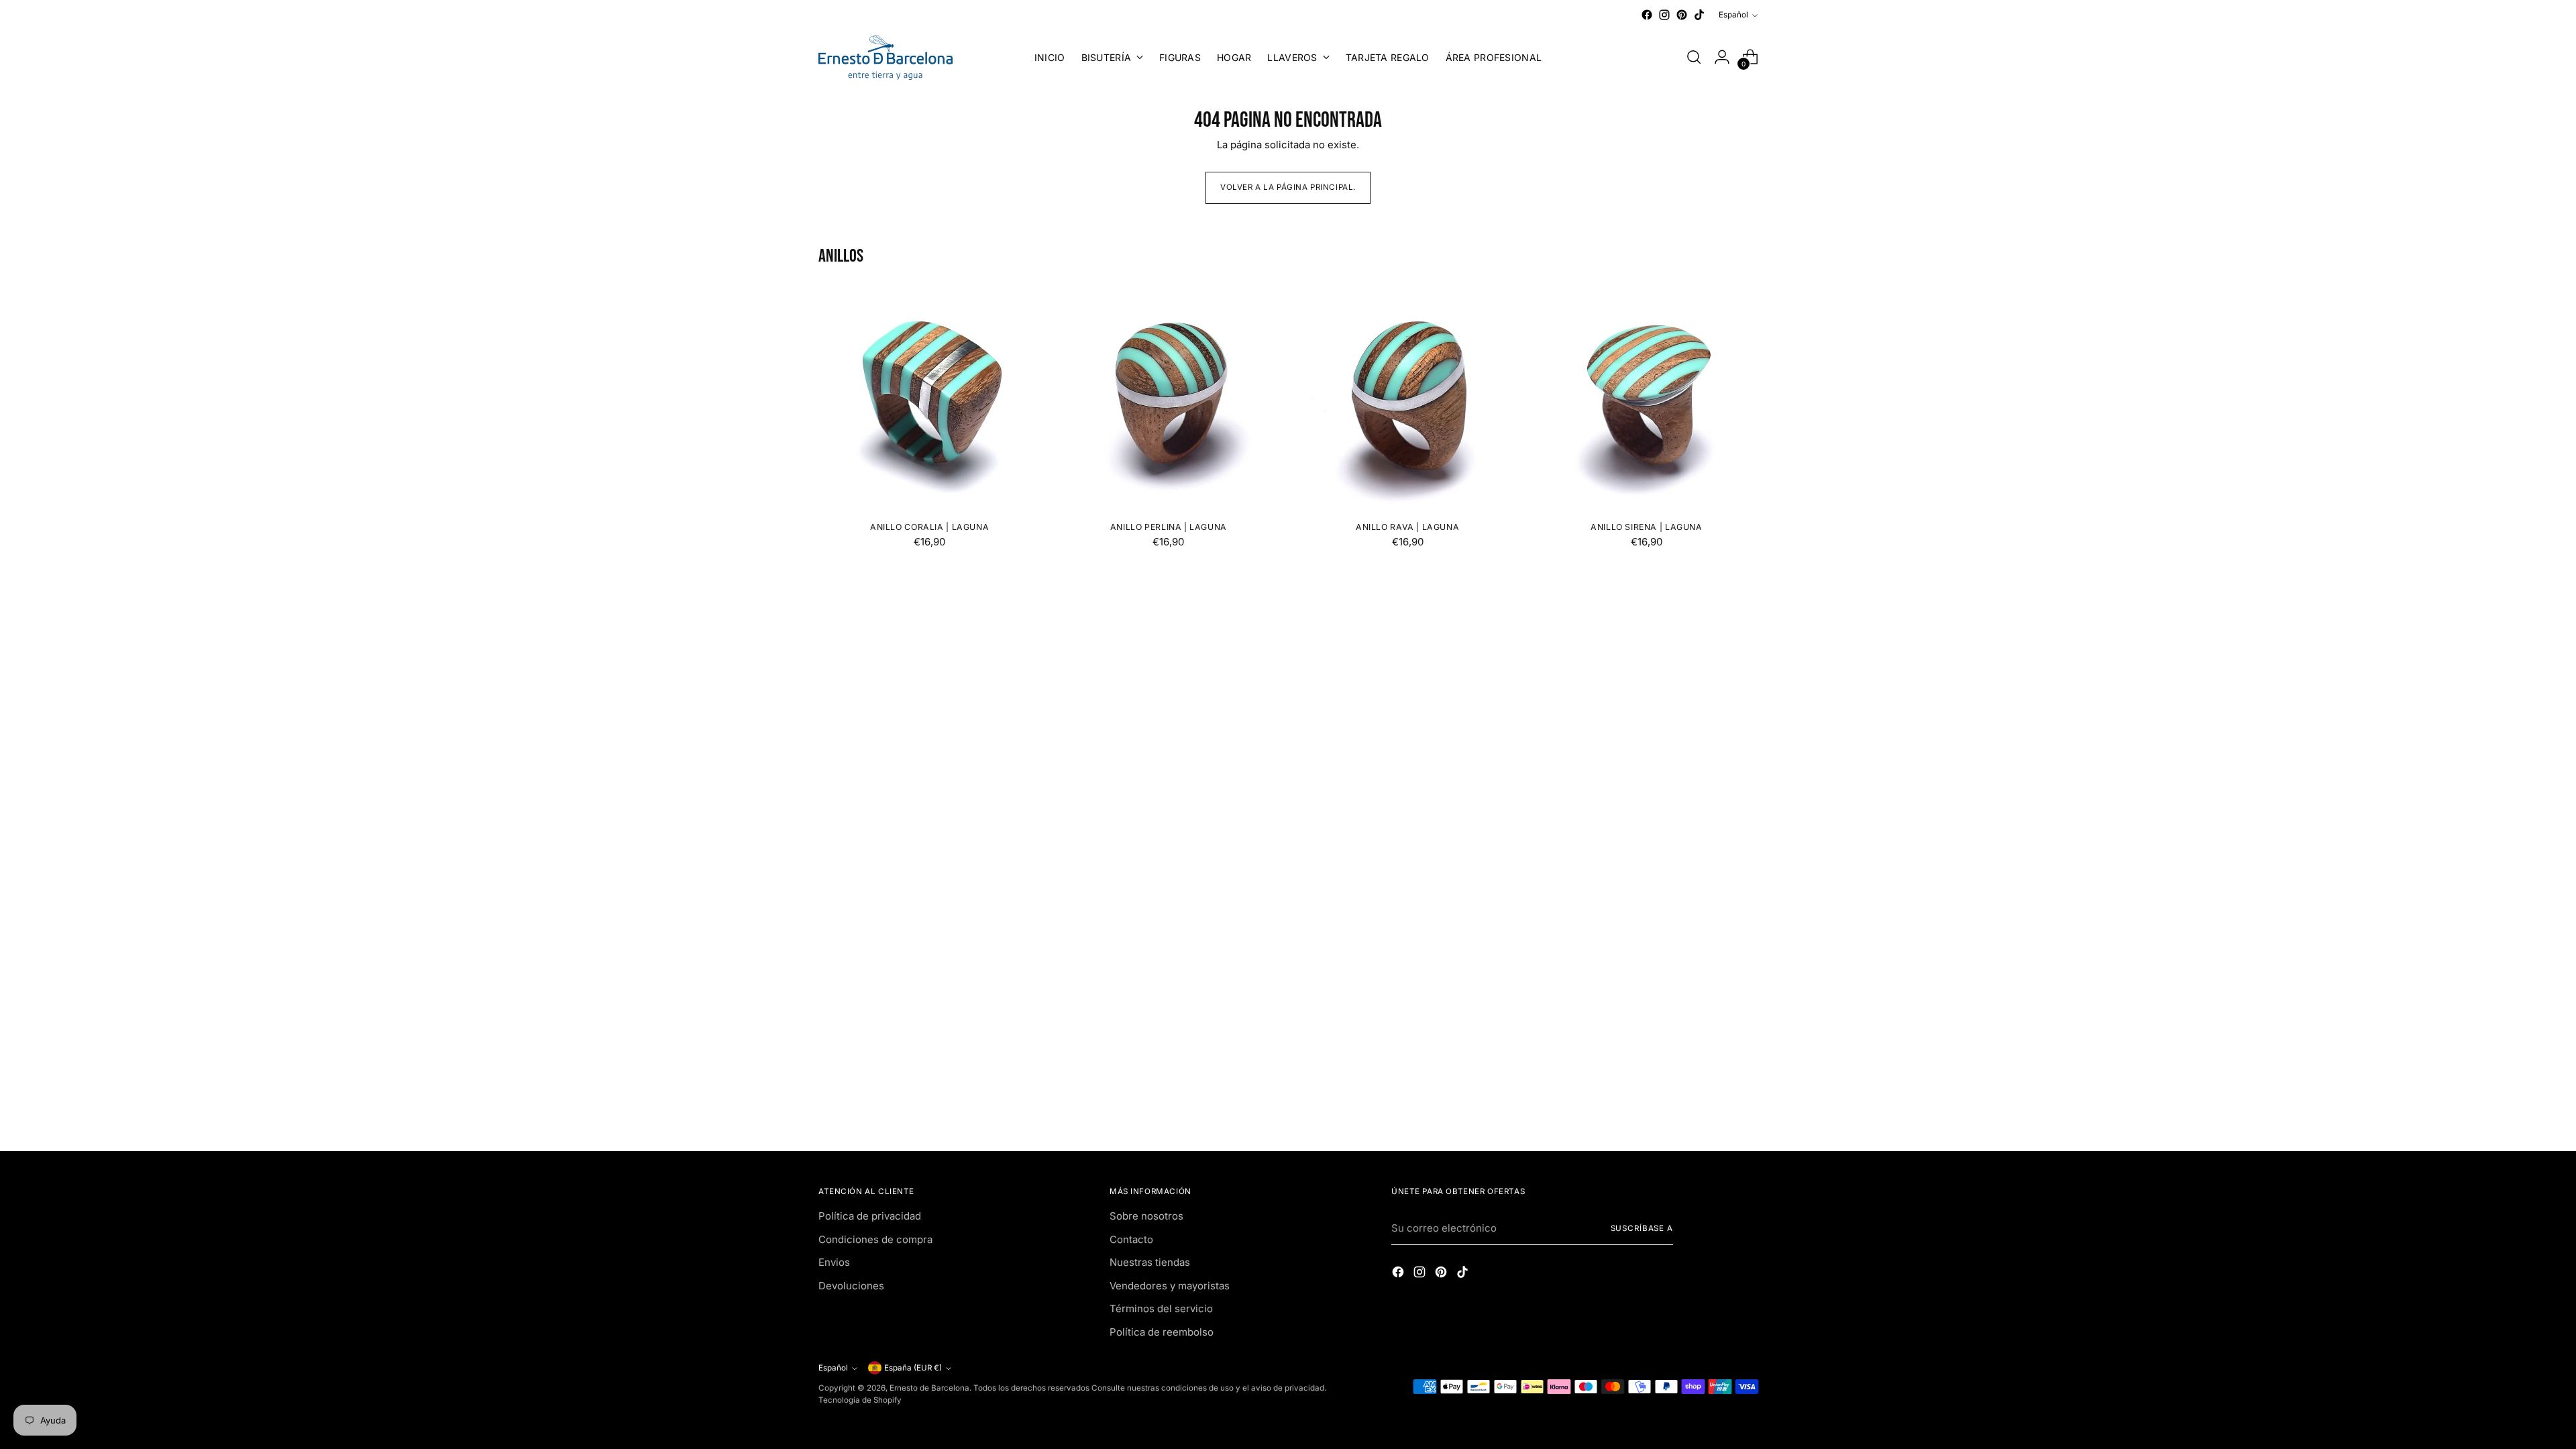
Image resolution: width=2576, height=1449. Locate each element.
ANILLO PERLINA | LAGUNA (1169, 527)
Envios (834, 1262)
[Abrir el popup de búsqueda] (1694, 57)
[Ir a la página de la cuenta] (1722, 57)
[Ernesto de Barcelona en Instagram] (1664, 15)
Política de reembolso (1162, 1332)
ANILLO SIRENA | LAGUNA (1647, 527)
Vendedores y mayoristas (1170, 1286)
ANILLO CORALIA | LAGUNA (929, 527)
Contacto (1131, 1239)
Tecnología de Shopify (860, 1400)
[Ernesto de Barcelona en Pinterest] (1682, 15)
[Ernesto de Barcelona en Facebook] (1647, 15)
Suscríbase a (1642, 1228)
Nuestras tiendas (1150, 1262)
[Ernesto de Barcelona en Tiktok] (1699, 15)
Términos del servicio (1161, 1308)
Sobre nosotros (1146, 1216)
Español (1733, 15)
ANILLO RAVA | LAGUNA (1407, 527)
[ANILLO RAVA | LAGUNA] (1408, 399)
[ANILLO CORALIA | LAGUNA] (929, 399)
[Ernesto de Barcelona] (885, 57)
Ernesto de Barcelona (929, 1388)
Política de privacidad (870, 1216)
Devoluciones (851, 1286)
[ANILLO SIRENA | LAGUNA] (1647, 399)
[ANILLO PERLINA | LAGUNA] (1168, 399)
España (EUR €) (913, 1368)
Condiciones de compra (875, 1239)
